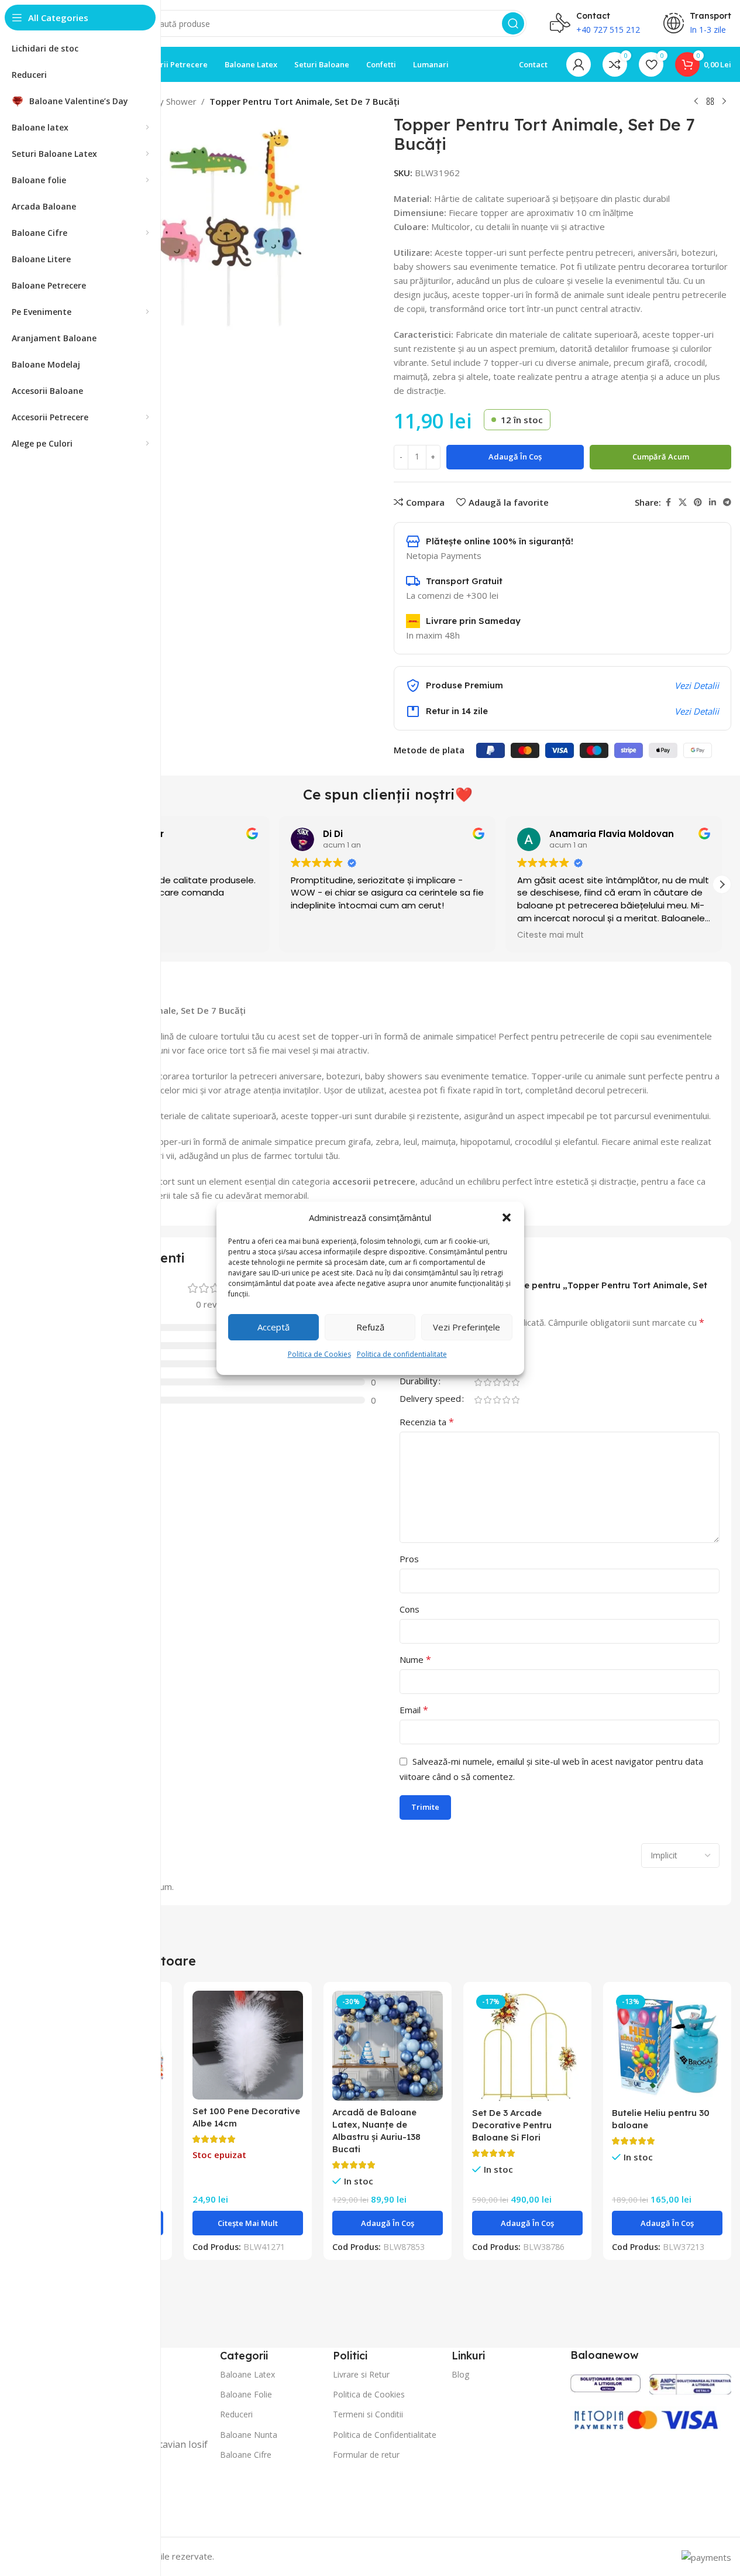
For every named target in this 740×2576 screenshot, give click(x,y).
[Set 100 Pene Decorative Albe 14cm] (248, 2045)
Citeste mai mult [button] (550, 935)
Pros (409, 1559)
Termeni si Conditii (368, 2414)
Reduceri (236, 2414)
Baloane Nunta (249, 2435)
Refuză (370, 1327)
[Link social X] (683, 502)
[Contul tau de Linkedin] (713, 502)
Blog (460, 2374)
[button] (507, 1217)
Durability (419, 1382)
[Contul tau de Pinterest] (698, 502)
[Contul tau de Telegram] (727, 502)
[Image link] (605, 2382)
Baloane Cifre (246, 2455)
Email (414, 1710)
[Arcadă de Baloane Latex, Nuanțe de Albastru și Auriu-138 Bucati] (388, 2046)
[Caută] (513, 23)
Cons (409, 1609)
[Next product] (724, 102)
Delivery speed (430, 1399)
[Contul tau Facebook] (668, 502)
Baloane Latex (247, 2374)
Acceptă (273, 1327)
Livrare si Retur (361, 2374)
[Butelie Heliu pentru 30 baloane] (667, 2046)
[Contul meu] (579, 64)
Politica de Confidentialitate (385, 2435)
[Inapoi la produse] (710, 102)
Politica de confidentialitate (402, 1354)
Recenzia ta (427, 1422)
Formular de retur (366, 2455)
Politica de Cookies (319, 1354)
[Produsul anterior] (696, 102)
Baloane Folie (246, 2394)
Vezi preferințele (467, 1327)
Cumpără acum (661, 457)
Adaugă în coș (515, 457)
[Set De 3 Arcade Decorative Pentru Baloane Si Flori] (527, 2046)
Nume (415, 1659)
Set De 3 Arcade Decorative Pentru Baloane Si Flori (512, 2125)
